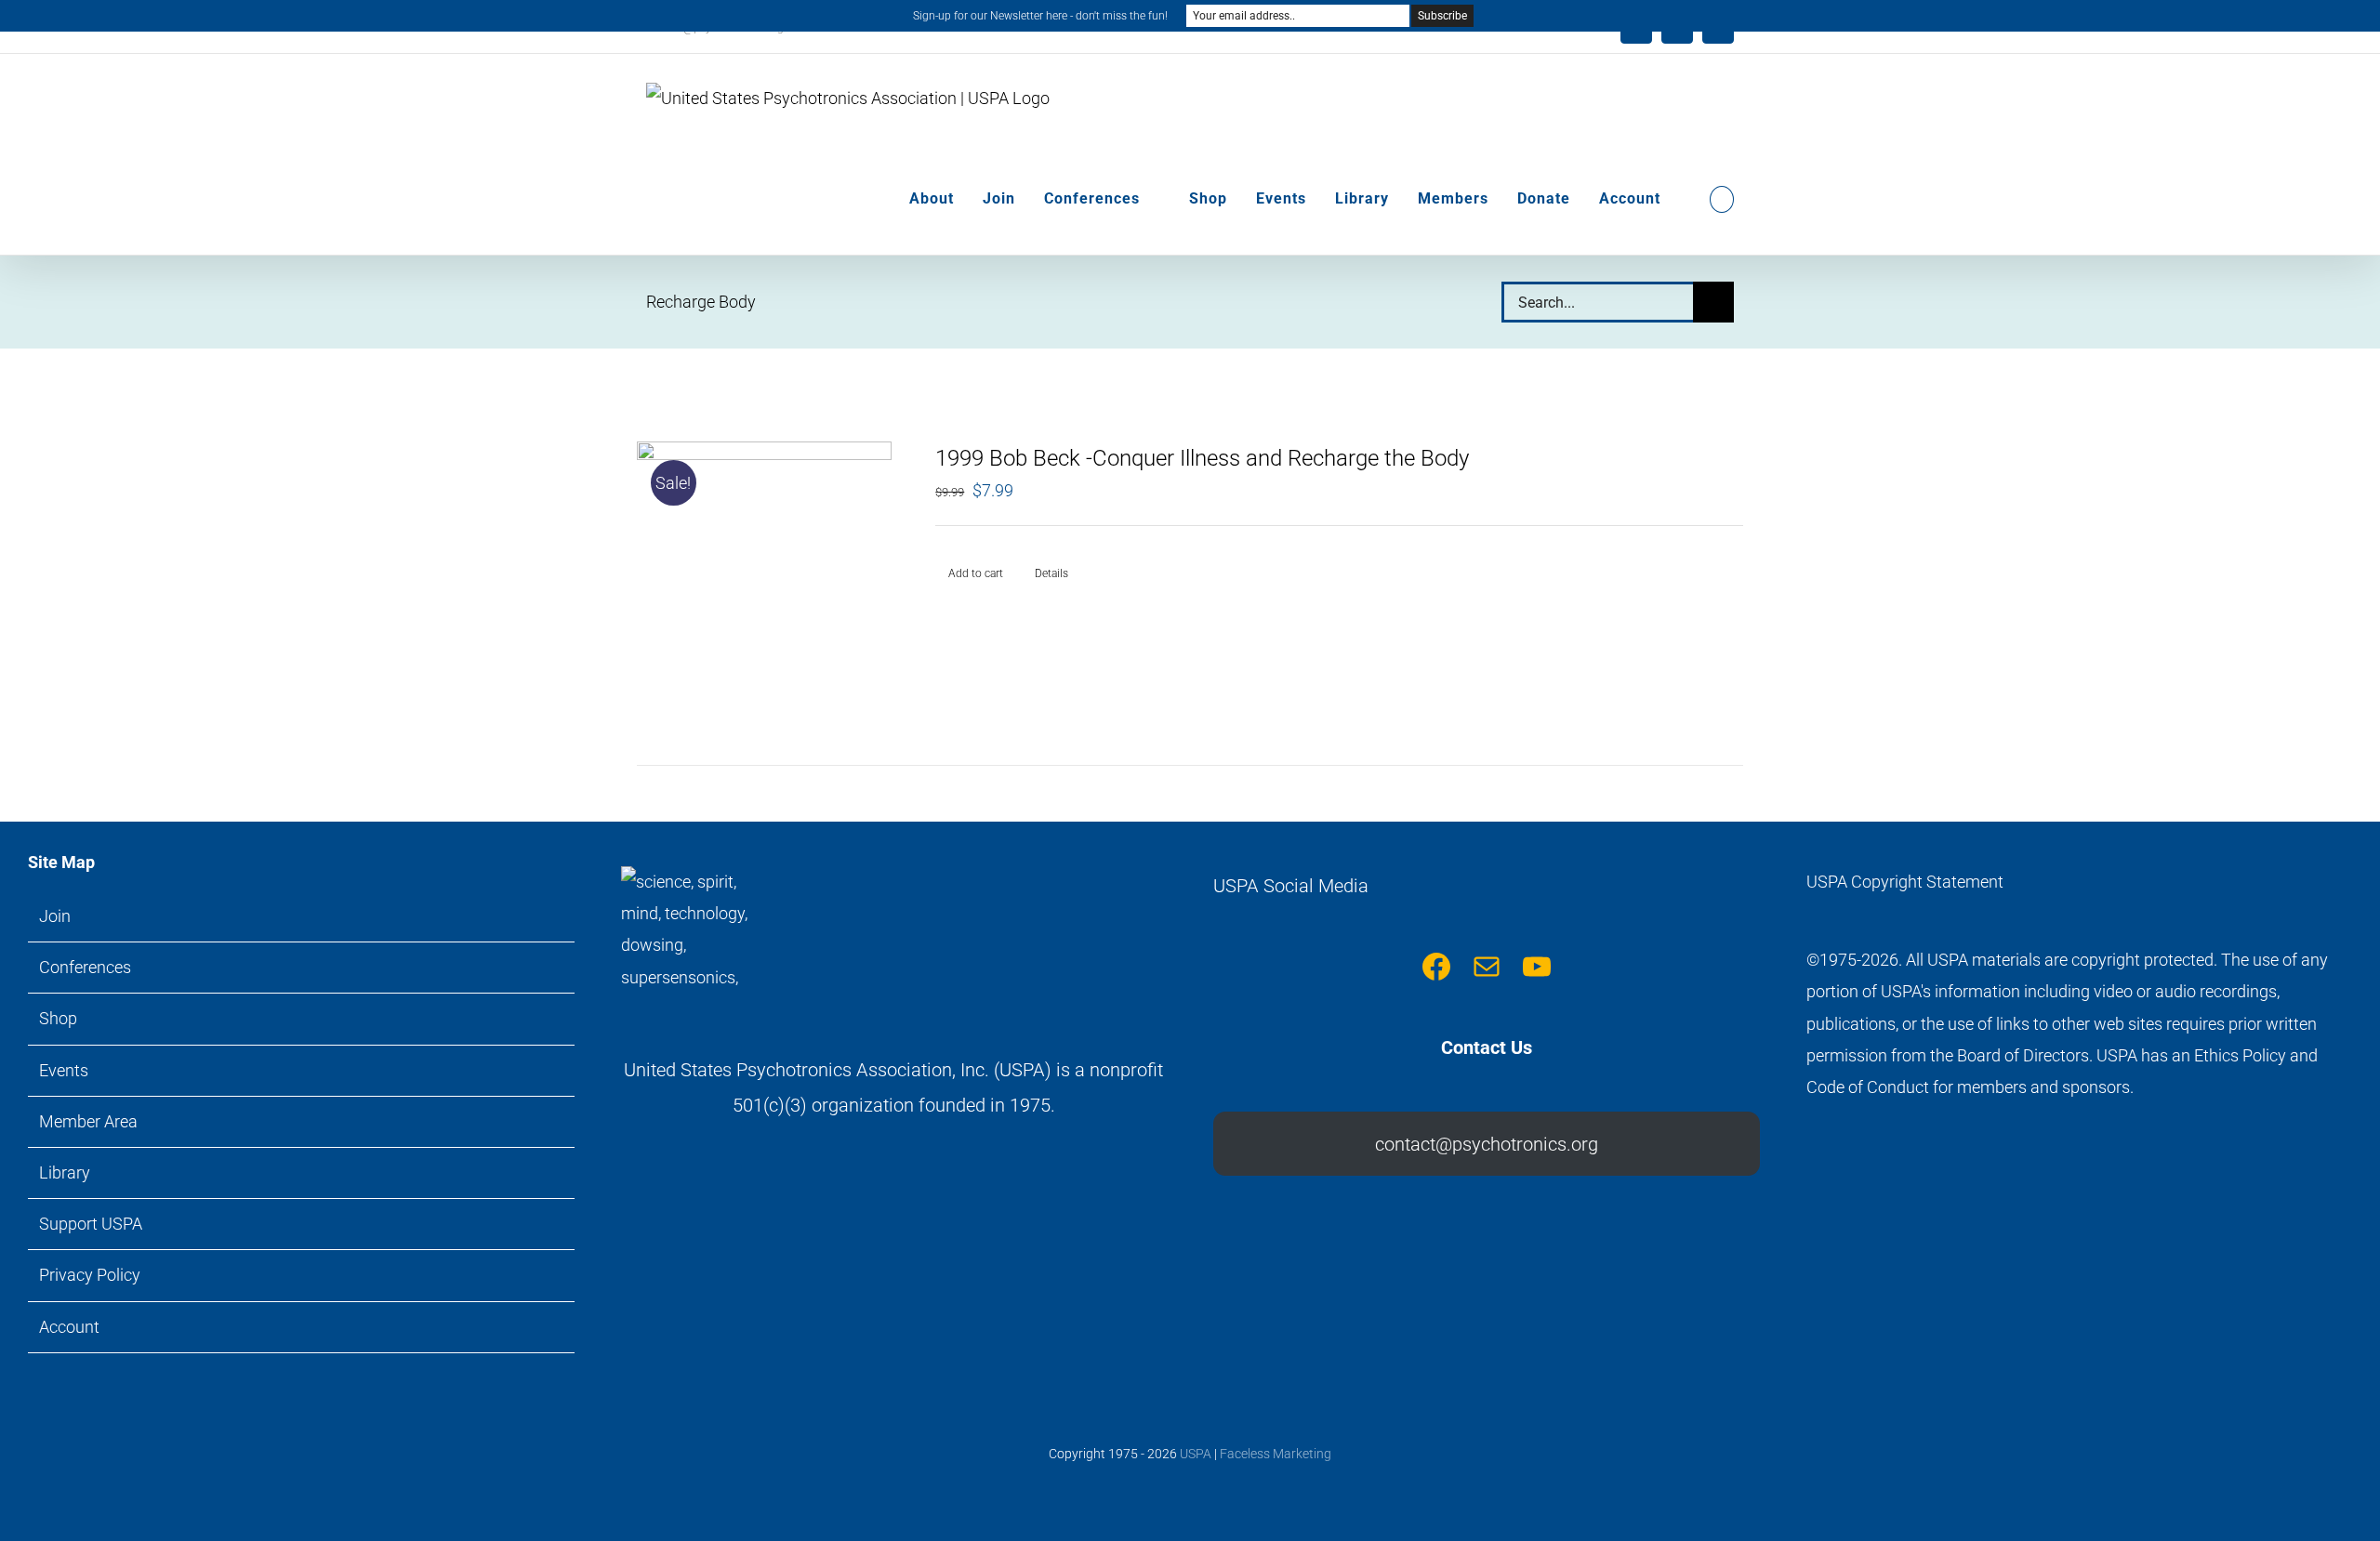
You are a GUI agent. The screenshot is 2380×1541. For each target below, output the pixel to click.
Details (1051, 573)
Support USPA (91, 1224)
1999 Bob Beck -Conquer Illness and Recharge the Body (1202, 458)
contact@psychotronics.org (1487, 1144)
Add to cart (976, 573)
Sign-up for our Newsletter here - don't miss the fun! (1040, 16)
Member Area (88, 1121)
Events (64, 1070)
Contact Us (1487, 1047)
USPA (1196, 1454)
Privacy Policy (90, 1275)
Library (65, 1172)
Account (69, 1327)
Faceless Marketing (1276, 1454)
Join (55, 916)
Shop (58, 1018)
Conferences (85, 967)
